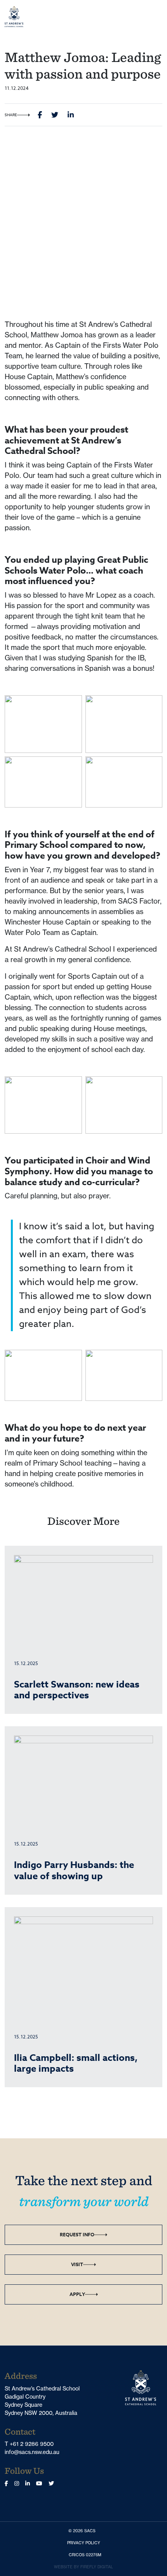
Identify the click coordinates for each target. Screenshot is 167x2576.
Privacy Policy (85, 2542)
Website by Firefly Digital (83, 2567)
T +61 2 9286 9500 (29, 2444)
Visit (77, 2264)
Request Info (77, 2235)
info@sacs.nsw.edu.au (32, 2452)
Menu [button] (150, 16)
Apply (77, 2294)
